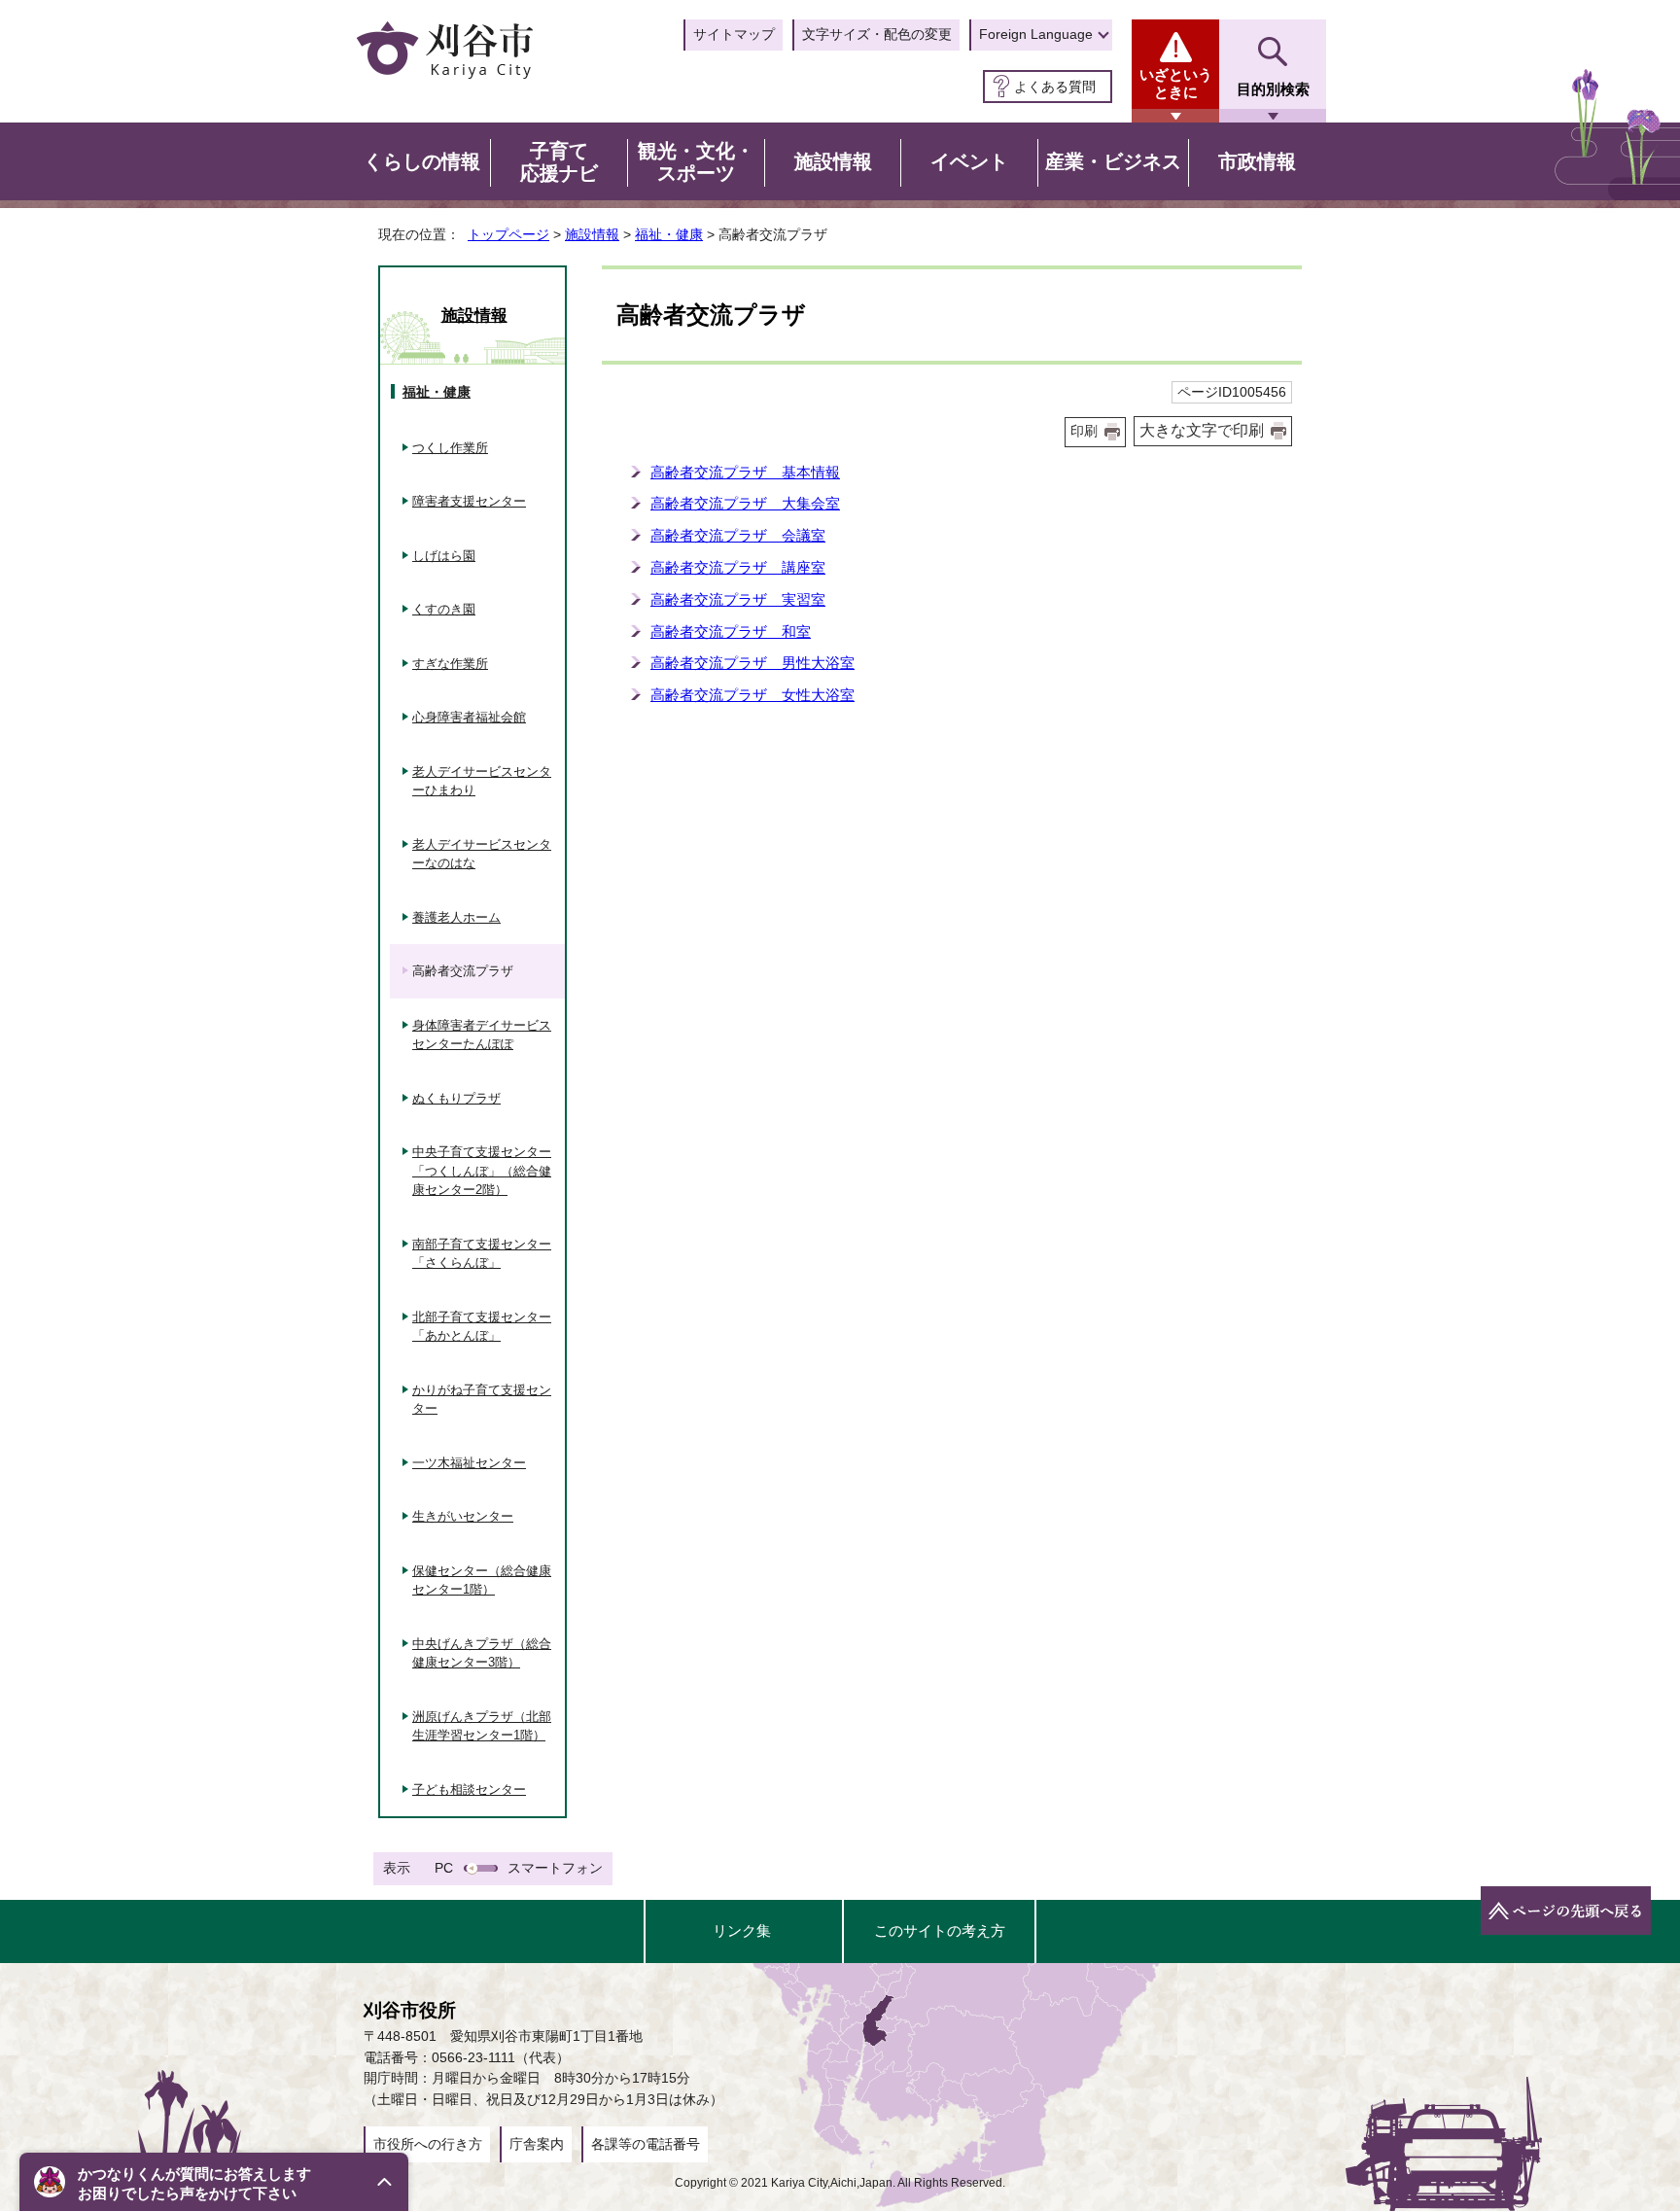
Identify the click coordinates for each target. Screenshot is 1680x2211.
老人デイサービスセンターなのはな (482, 854)
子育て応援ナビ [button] (559, 162)
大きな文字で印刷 (1202, 430)
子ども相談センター (469, 1790)
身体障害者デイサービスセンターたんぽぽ (482, 1035)
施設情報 (592, 234)
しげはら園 (444, 556)
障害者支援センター (469, 501)
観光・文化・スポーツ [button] (696, 162)
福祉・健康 (669, 234)
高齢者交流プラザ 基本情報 (745, 472)
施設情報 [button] (833, 161)
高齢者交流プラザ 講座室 (738, 567)
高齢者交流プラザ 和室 (731, 632)
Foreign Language (1036, 34)
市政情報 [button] (1257, 161)
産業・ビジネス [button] (1113, 161)
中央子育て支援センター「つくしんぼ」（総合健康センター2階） (482, 1171)
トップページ (508, 234)
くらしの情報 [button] (422, 161)
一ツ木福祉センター (469, 1463)
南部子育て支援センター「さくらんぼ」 (482, 1254)
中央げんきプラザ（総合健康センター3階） (482, 1653)
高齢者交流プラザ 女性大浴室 (752, 695)
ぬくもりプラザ (456, 1098)
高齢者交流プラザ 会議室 (738, 535)
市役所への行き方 (428, 2144)
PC (444, 1868)
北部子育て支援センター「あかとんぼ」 (482, 1327)
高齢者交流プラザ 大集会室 (745, 503)
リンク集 (742, 1930)
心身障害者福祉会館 (469, 717)
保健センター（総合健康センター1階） (482, 1580)
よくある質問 (1055, 87)
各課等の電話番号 (646, 2144)
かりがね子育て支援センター (482, 1400)
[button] (214, 2182)
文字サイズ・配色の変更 (877, 34)
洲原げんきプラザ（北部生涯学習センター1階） (482, 1726)
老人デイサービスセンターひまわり (482, 781)
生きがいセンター (463, 1516)
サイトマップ (734, 34)
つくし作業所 (450, 448)
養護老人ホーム (456, 917)
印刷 (1084, 431)
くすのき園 (444, 609)
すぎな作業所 (450, 664)
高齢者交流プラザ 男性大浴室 (752, 663)
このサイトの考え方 (940, 1930)
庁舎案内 (537, 2144)
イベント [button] (969, 161)
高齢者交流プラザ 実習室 (738, 599)
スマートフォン (555, 1868)
